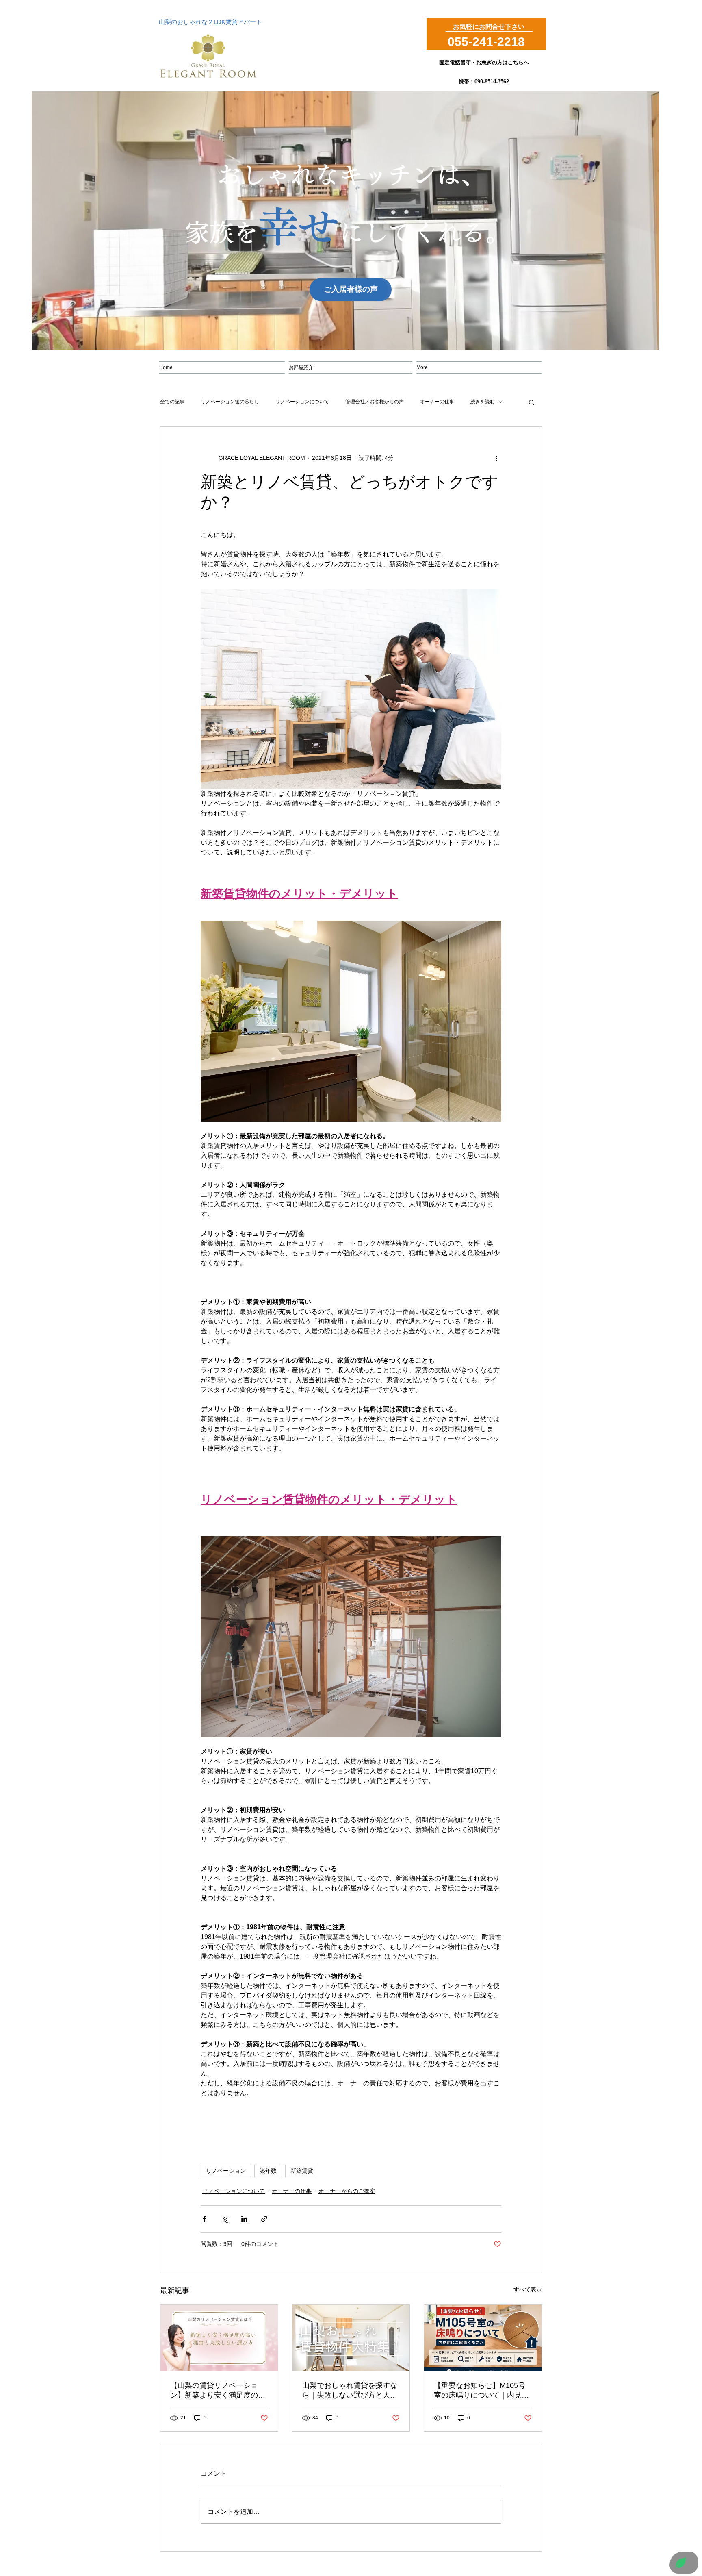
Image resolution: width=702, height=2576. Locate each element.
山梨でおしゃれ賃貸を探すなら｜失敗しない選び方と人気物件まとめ (350, 2391)
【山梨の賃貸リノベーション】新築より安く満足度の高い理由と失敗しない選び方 (218, 2391)
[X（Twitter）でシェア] (224, 2219)
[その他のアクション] (496, 458)
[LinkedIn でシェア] (244, 2219)
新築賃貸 (302, 2171)
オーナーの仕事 (437, 402)
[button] (532, 402)
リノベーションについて (302, 402)
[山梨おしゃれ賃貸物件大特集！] (351, 2338)
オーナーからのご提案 (347, 2191)
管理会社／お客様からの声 (375, 402)
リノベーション (226, 2171)
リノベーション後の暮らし (230, 402)
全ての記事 (172, 402)
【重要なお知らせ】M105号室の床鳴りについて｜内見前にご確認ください (481, 2391)
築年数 (268, 2171)
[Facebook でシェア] (205, 2219)
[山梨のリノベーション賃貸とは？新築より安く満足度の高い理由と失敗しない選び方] (219, 2338)
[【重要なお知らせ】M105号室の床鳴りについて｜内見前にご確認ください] (483, 2338)
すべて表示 (528, 2289)
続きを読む (483, 402)
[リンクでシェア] (264, 2219)
